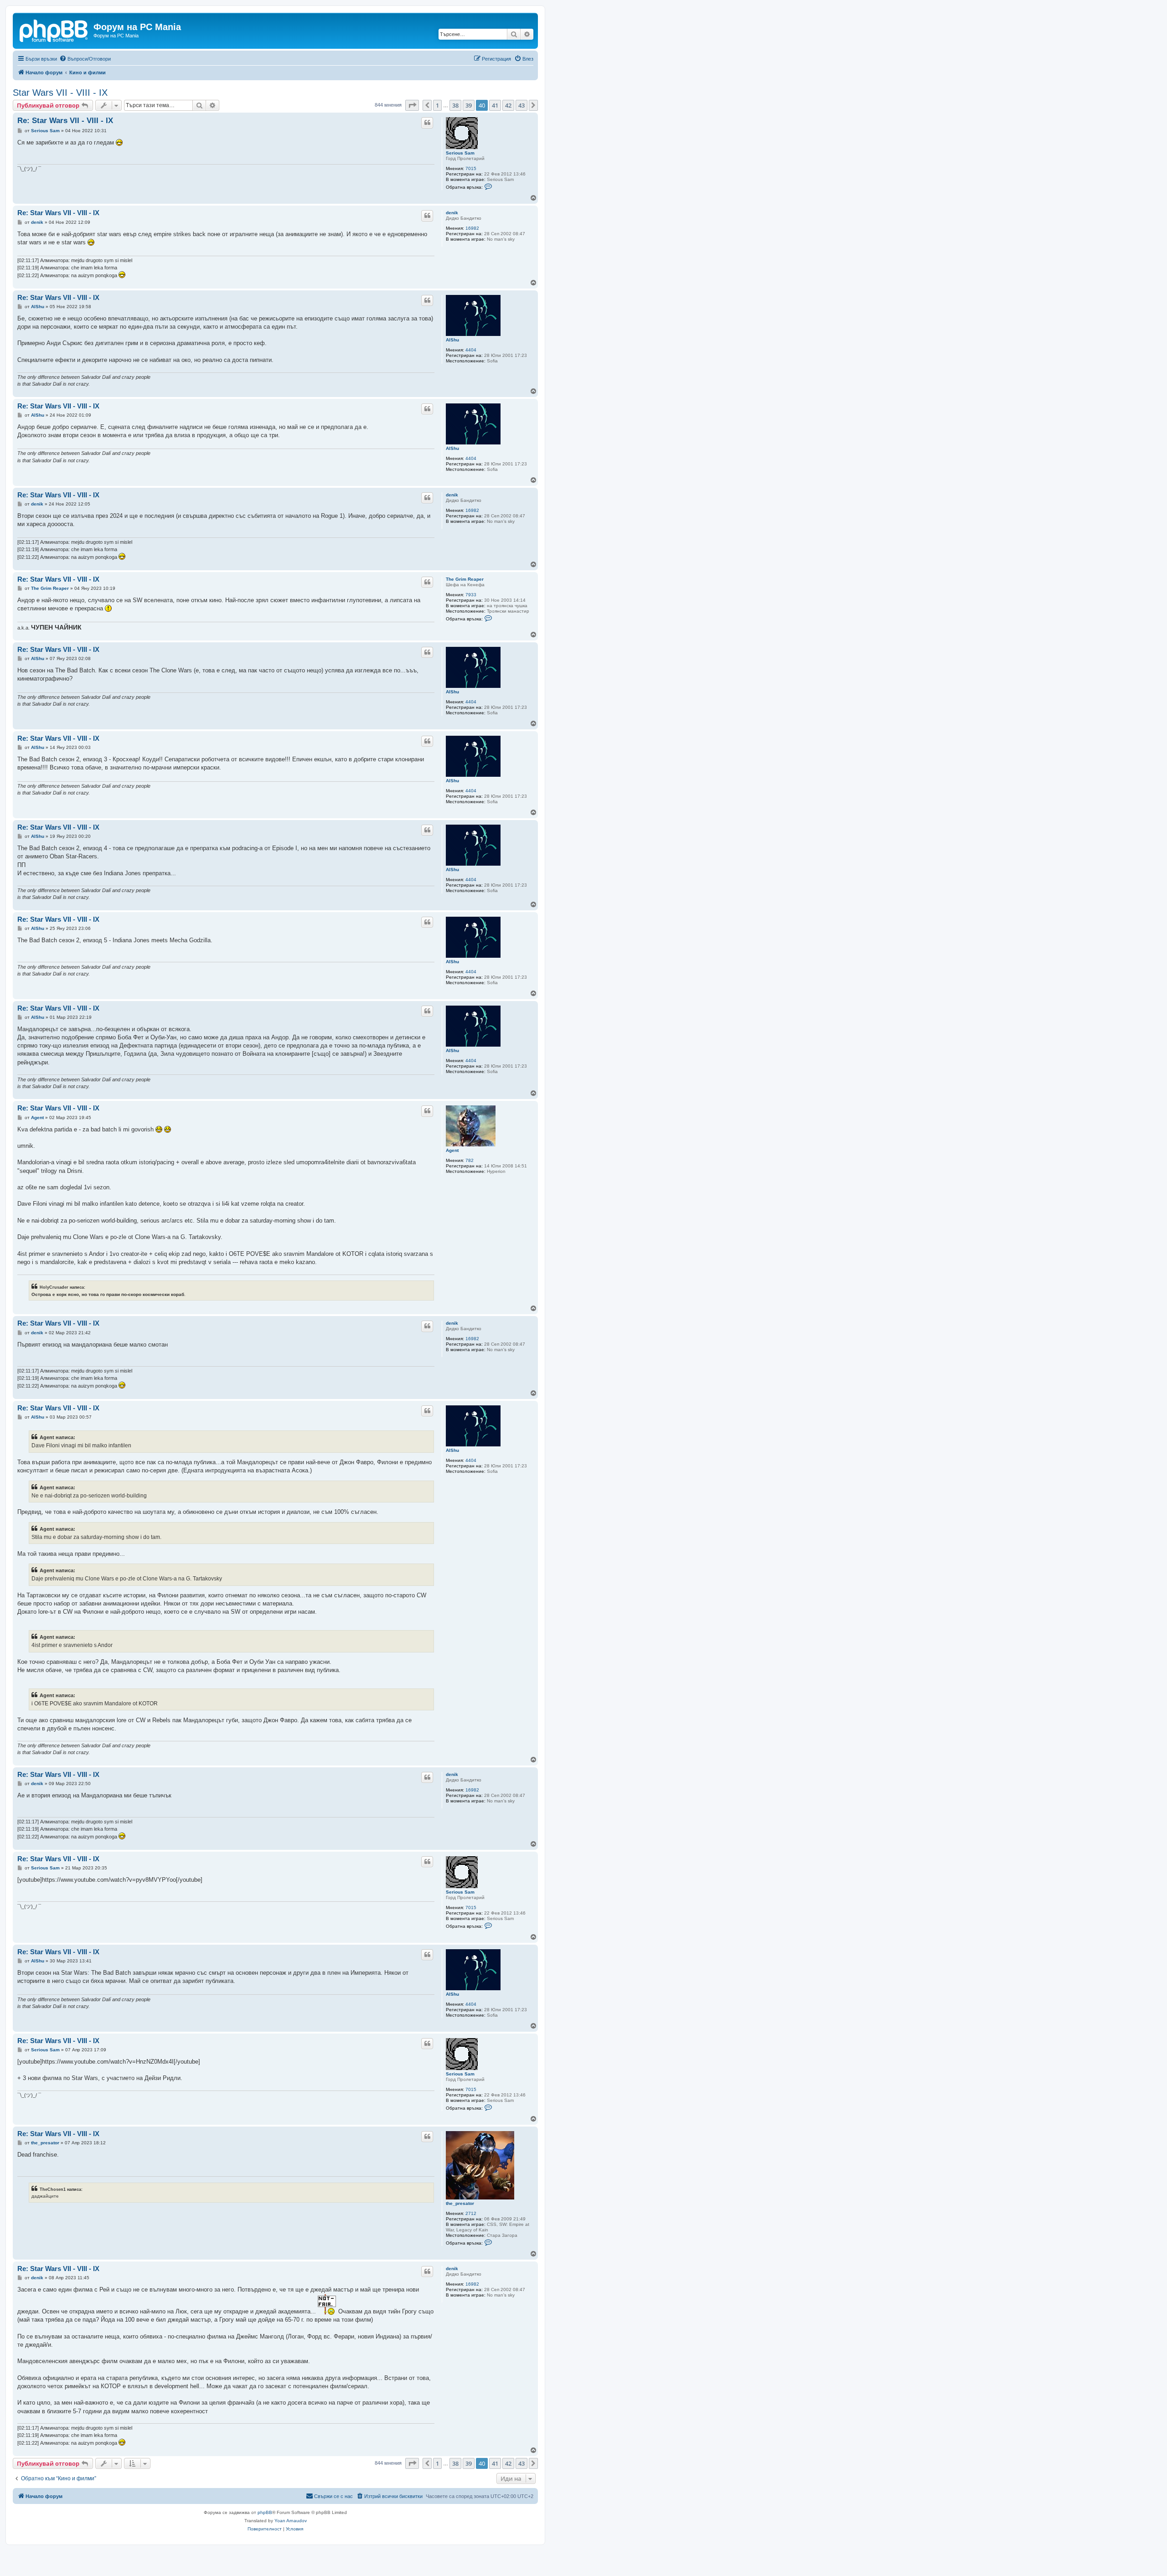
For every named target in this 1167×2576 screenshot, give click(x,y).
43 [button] (522, 105)
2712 (471, 2213)
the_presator (460, 2203)
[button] (412, 105)
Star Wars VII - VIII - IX (60, 93)
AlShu (452, 340)
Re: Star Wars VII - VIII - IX (65, 121)
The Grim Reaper (465, 579)
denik (452, 213)
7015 (471, 168)
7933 (471, 595)
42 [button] (508, 105)
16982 (472, 228)
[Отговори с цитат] (427, 123)
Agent (452, 1150)
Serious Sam (460, 153)
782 (470, 1160)
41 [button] (495, 105)
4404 (471, 350)
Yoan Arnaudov (291, 2521)
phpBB (265, 2512)
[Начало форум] (54, 30)
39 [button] (469, 105)
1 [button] (437, 105)
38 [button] (455, 105)
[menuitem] (85, 59)
